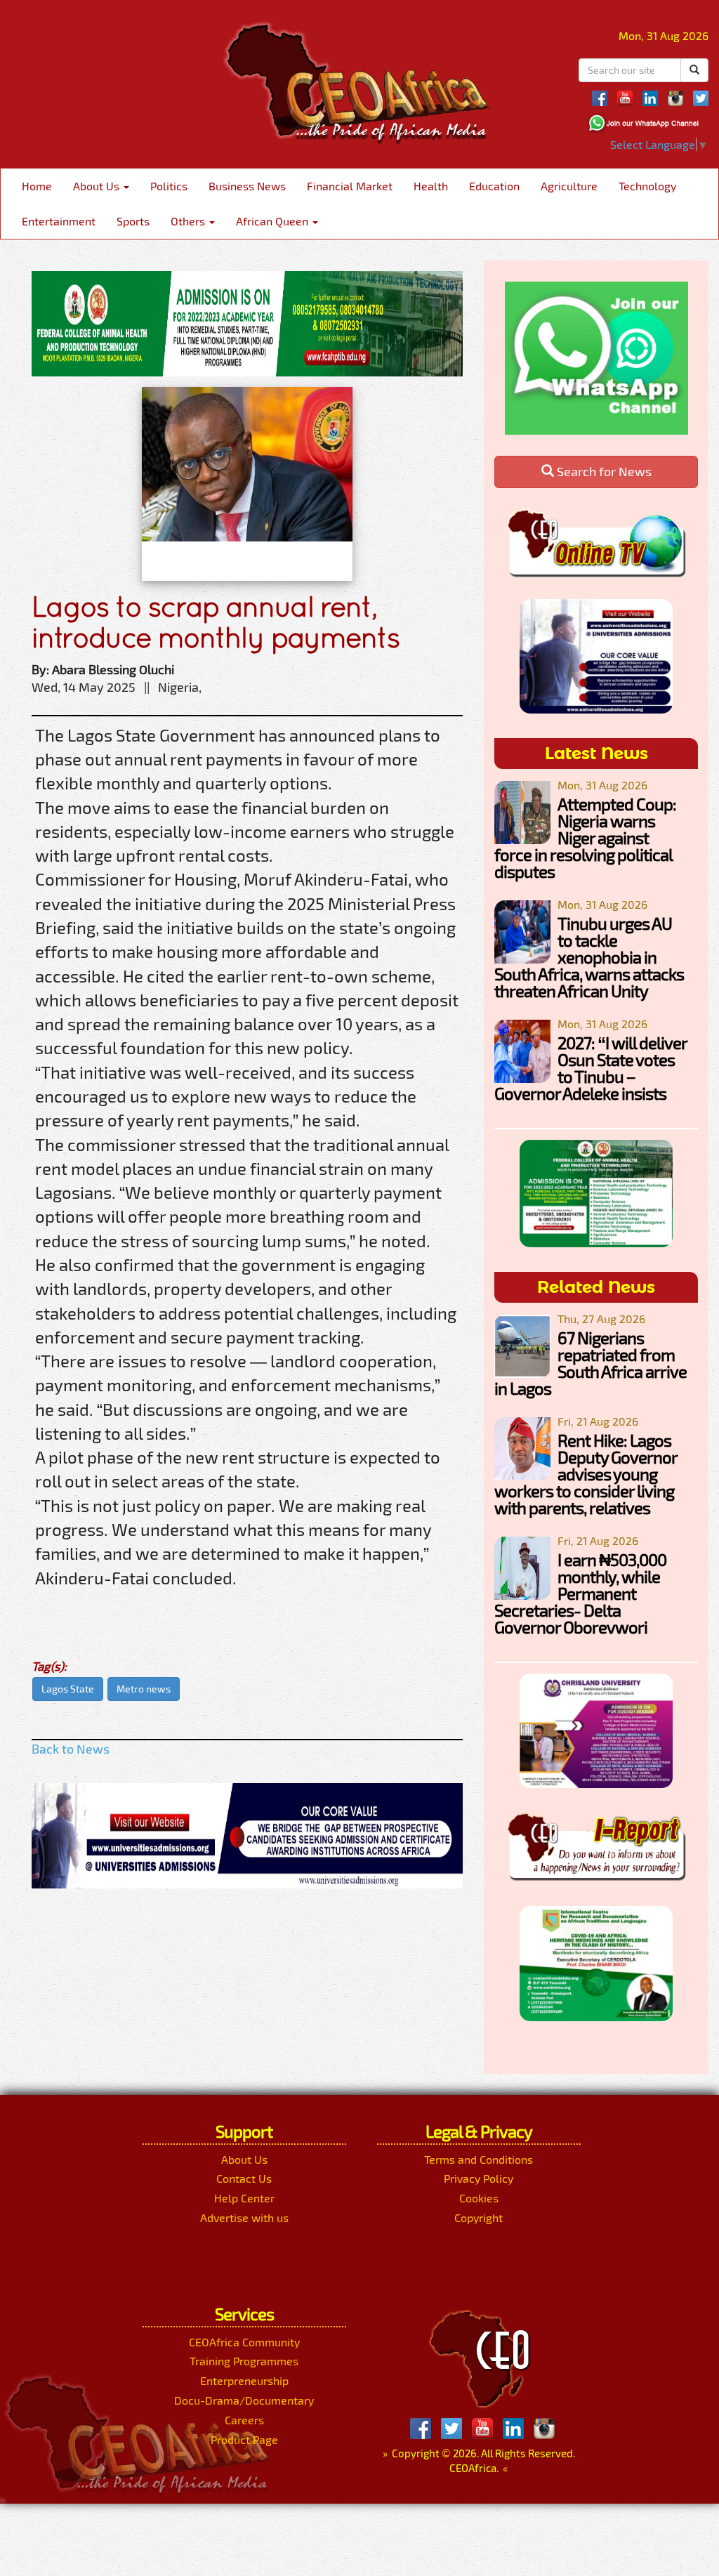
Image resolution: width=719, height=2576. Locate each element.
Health (431, 186)
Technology (647, 186)
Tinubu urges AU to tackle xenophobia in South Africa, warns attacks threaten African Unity (589, 957)
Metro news (144, 1689)
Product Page (244, 2439)
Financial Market (350, 186)
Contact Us (244, 2178)
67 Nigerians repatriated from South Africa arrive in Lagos (591, 1363)
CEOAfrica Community (244, 2342)
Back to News (71, 1749)
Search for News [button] (603, 471)
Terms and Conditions (479, 2159)
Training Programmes (244, 2361)
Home (37, 186)
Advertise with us (244, 2217)
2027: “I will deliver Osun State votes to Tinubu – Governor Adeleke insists (591, 1068)
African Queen (273, 221)
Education (494, 186)
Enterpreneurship (244, 2380)
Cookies (479, 2198)
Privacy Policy (479, 2178)
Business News (247, 186)
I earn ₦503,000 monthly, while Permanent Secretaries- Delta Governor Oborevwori (580, 1593)
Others (189, 221)
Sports (133, 221)
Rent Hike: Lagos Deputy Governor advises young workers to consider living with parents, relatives (586, 1474)
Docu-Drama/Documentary (244, 2400)
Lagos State (68, 1689)
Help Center (244, 2198)
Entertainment (59, 221)
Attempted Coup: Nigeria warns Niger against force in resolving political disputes (585, 837)
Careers (244, 2420)
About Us (98, 186)
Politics (169, 186)
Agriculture (569, 186)
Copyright (479, 2217)
